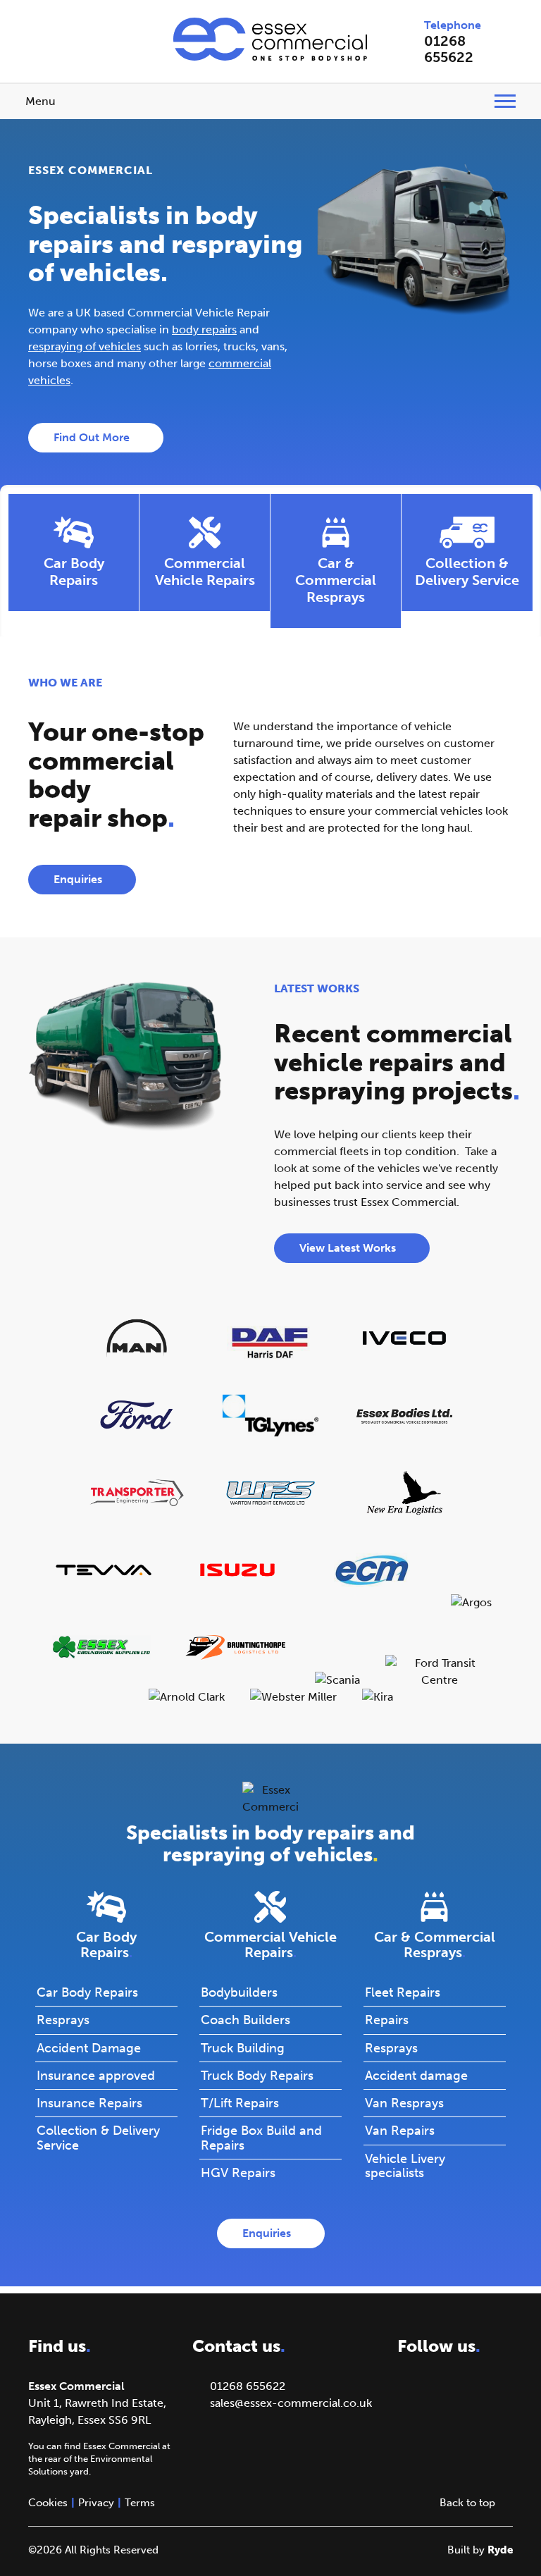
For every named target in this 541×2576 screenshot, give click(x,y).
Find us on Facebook (41, 30)
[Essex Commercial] (270, 39)
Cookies (48, 2503)
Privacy (96, 2503)
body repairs (204, 329)
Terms (140, 2503)
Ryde (500, 2550)
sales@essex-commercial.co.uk (291, 2403)
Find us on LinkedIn (73, 30)
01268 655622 (449, 49)
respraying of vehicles (85, 346)
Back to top (467, 2503)
